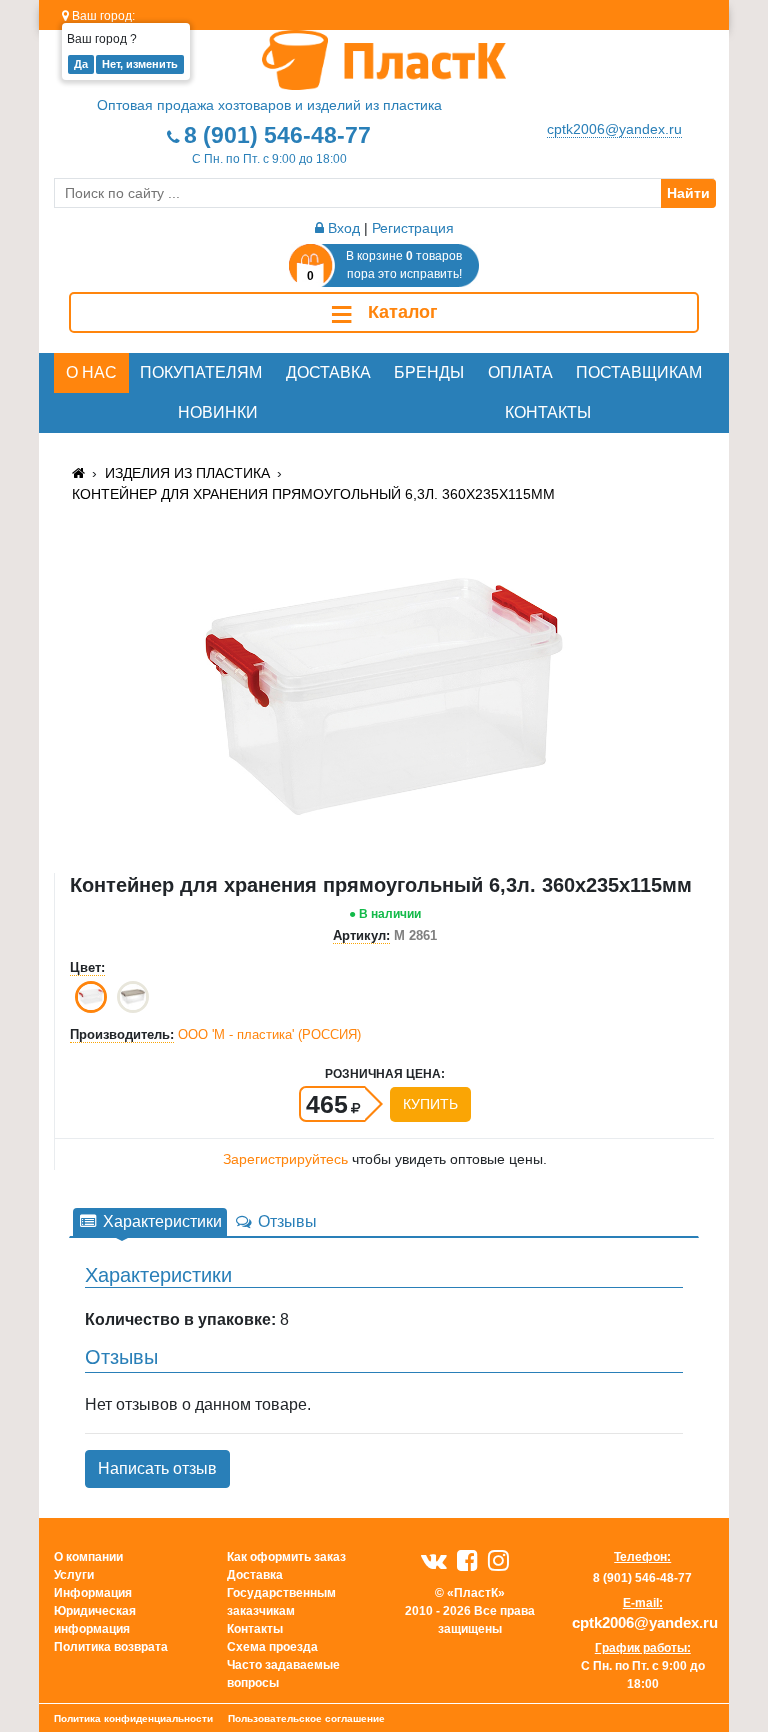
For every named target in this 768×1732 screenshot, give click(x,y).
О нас (91, 372)
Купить (430, 1104)
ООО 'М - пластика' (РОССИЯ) (269, 1034)
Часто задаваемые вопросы (283, 1674)
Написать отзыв (157, 1468)
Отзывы (285, 1221)
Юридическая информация (95, 1620)
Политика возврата (111, 1647)
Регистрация (413, 228)
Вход (342, 228)
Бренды (429, 372)
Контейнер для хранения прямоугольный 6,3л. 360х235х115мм (313, 494)
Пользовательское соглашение (306, 1718)
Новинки (218, 412)
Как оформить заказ (286, 1557)
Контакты (548, 412)
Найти (688, 193)
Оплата (520, 372)
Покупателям (201, 372)
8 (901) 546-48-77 (277, 135)
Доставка (328, 372)
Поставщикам (639, 372)
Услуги (74, 1575)
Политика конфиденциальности (133, 1718)
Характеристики (160, 1221)
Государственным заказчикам (281, 1602)
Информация (93, 1593)
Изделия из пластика (187, 473)
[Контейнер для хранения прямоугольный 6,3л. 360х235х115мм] (384, 695)
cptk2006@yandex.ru (614, 129)
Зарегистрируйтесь (285, 1159)
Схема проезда (272, 1647)
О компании (88, 1557)
